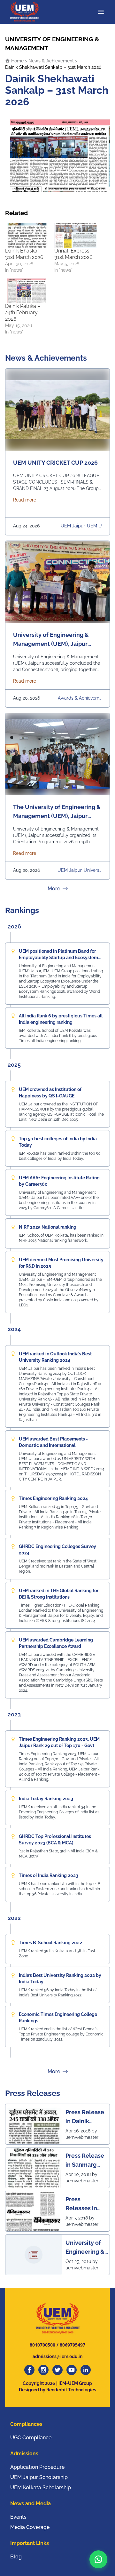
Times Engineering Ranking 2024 (53, 1498)
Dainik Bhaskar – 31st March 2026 (24, 254)
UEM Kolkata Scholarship (41, 2488)
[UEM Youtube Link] (72, 2370)
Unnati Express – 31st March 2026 (74, 254)
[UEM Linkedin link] (86, 2370)
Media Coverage (30, 2527)
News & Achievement (51, 61)
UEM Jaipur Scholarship (39, 2477)
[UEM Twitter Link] (57, 2370)
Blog (16, 2557)
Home (17, 61)
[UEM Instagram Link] (43, 2370)
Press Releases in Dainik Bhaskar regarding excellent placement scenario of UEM (81, 2204)
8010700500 (42, 2345)
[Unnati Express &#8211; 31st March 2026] (76, 235)
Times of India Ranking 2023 (49, 1875)
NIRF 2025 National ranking (48, 1227)
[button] (98, 2559)
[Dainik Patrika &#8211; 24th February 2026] (27, 291)
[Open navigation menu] (102, 12)
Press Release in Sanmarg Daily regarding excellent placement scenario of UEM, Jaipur (85, 2160)
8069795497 (73, 2345)
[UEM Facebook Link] (29, 2370)
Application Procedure (37, 2467)
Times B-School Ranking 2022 (50, 1943)
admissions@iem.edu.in (57, 2356)
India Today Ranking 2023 (46, 1799)
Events (18, 2517)
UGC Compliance (31, 2438)
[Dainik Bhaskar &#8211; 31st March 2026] (27, 235)
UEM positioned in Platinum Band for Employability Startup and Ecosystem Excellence (58, 958)
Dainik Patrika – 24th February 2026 (23, 313)
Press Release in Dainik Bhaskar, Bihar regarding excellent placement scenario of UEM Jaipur (85, 2117)
